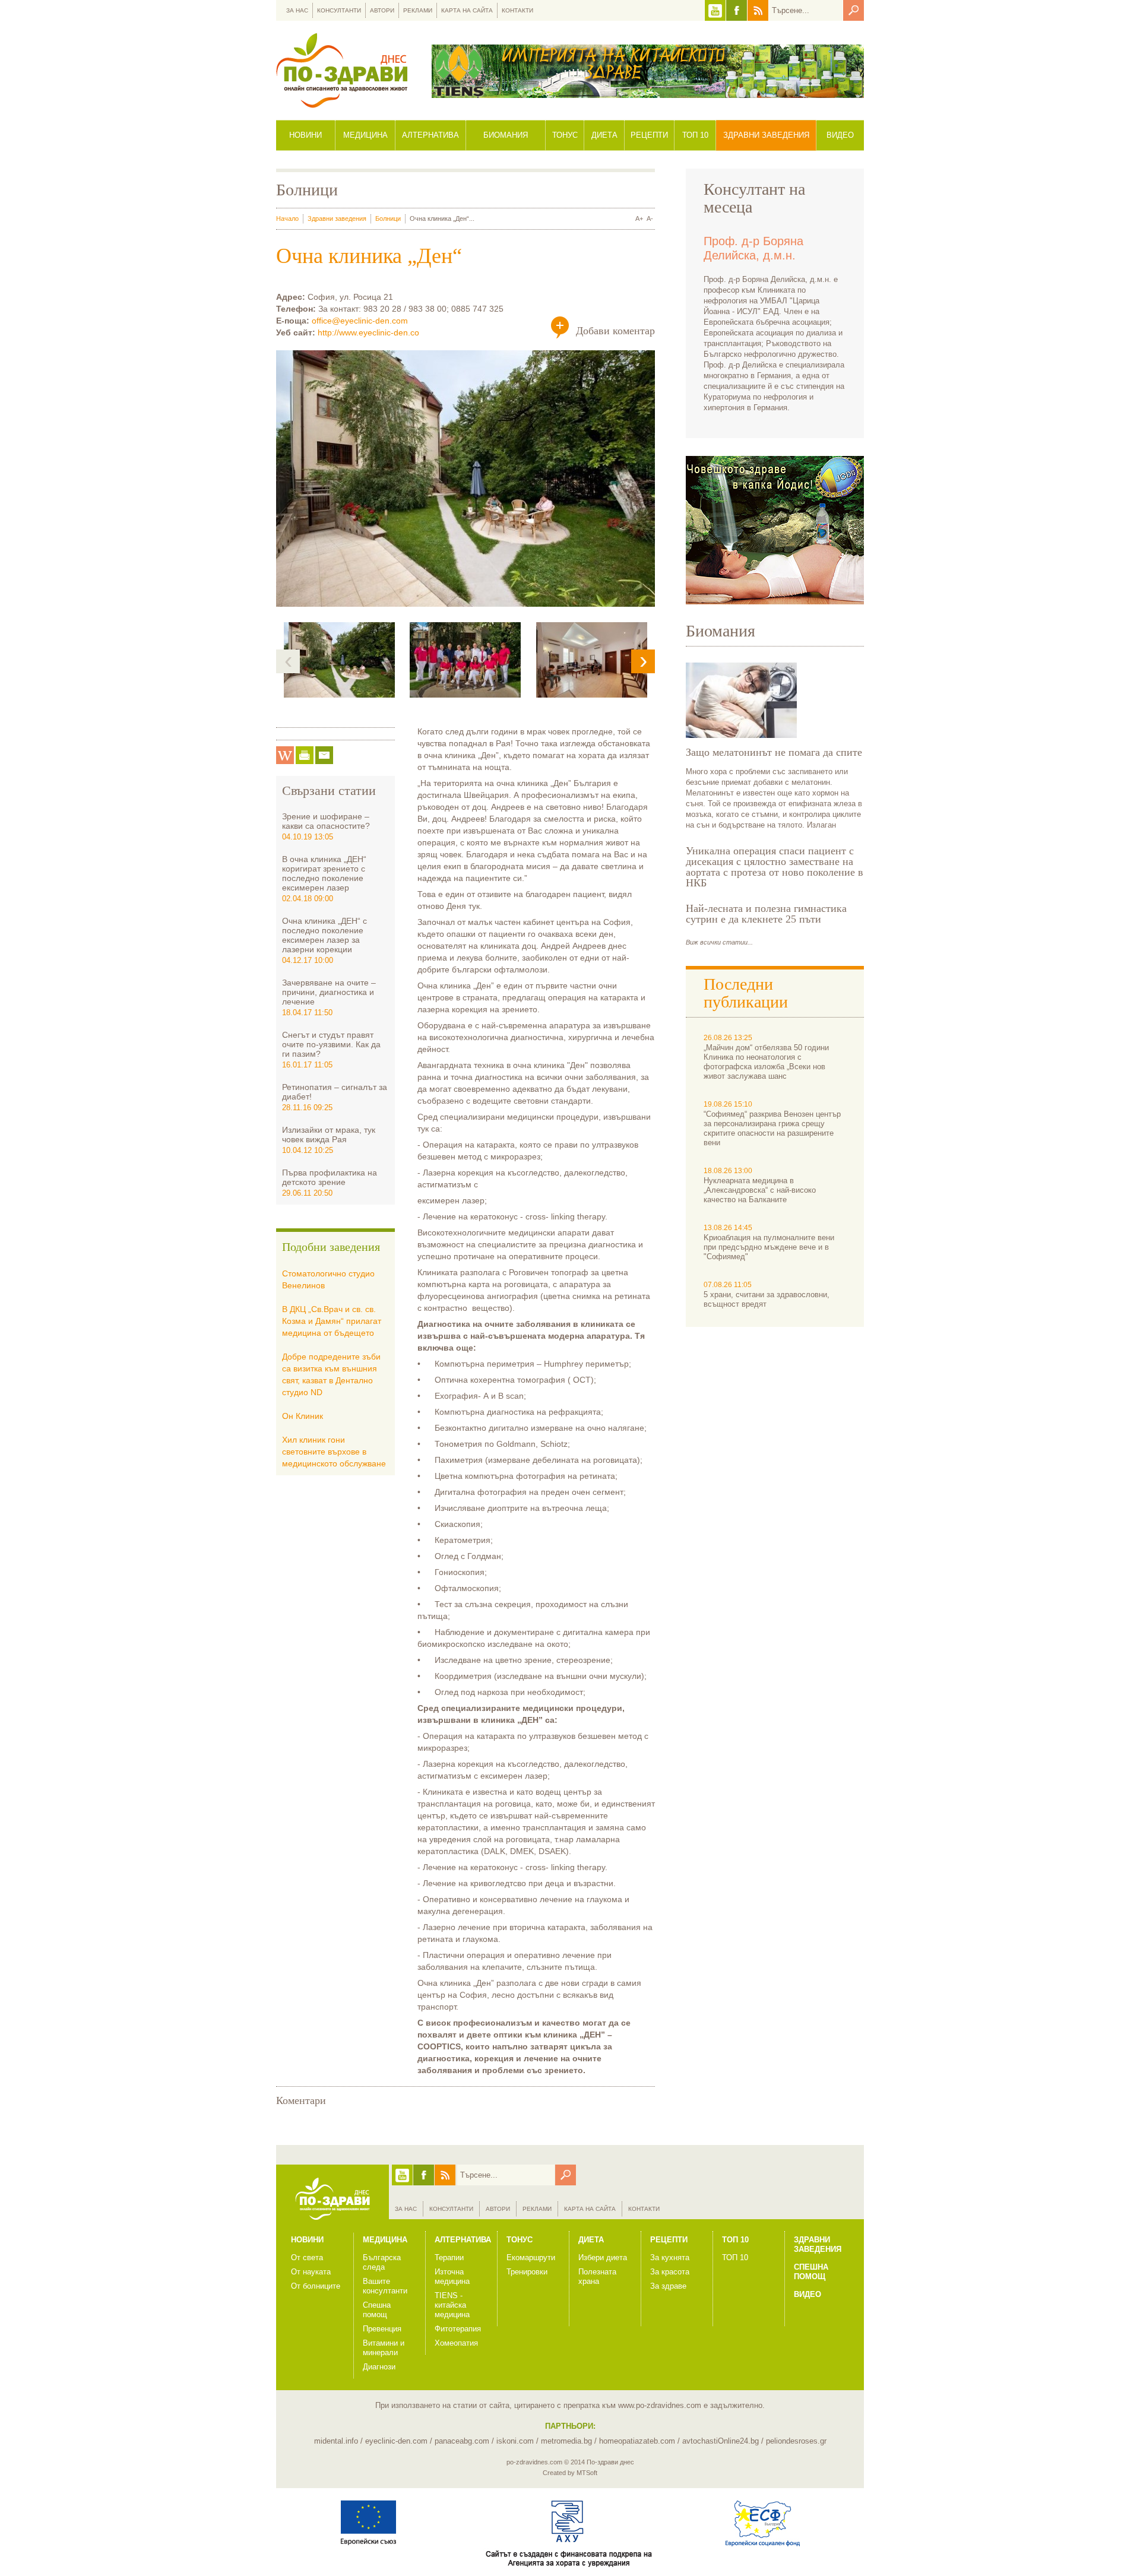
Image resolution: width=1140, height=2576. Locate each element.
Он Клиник (303, 1416)
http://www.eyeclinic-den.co (368, 332)
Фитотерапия (458, 2329)
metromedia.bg (566, 2441)
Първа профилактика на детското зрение (330, 1177)
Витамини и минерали (384, 2348)
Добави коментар (615, 331)
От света (307, 2257)
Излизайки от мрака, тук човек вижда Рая (329, 1135)
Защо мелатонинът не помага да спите (774, 752)
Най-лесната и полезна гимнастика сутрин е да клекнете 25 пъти (766, 914)
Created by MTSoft (570, 2473)
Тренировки (527, 2272)
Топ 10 (695, 135)
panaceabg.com (462, 2441)
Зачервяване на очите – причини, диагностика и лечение (329, 992)
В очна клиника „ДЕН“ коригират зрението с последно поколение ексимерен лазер (324, 873)
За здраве (668, 2286)
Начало (287, 218)
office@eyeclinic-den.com (360, 321)
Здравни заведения (766, 135)
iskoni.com (515, 2441)
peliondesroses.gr (796, 2441)
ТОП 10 (735, 2257)
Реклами (418, 10)
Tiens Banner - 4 (648, 71)
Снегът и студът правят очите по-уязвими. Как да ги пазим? (331, 1044)
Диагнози (379, 2367)
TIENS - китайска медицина (452, 2305)
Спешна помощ (377, 2310)
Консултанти (339, 10)
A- (650, 218)
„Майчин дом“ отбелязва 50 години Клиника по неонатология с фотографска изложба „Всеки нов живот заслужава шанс (766, 1062)
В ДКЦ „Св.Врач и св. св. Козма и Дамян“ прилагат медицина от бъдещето (332, 1321)
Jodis (775, 530)
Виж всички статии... (719, 942)
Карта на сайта (467, 10)
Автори (382, 10)
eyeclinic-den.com (396, 2441)
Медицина (365, 135)
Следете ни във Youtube (715, 10)
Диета (604, 135)
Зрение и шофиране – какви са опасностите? (326, 821)
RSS (758, 10)
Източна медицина (452, 2276)
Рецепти (649, 135)
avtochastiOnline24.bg (721, 2441)
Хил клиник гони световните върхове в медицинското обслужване (334, 1452)
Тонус (565, 135)
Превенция (382, 2329)
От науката (311, 2272)
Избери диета (603, 2257)
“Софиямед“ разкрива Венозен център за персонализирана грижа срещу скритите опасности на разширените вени (772, 1128)
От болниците (316, 2286)
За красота (670, 2272)
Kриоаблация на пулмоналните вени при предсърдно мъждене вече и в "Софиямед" (769, 1247)
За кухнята (670, 2257)
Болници (388, 218)
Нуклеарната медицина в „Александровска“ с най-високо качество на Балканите (760, 1190)
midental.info (336, 2441)
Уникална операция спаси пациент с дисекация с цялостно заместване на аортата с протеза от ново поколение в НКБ (775, 867)
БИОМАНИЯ (506, 135)
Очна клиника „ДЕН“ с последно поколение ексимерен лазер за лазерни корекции (324, 935)
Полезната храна (597, 2276)
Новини (305, 135)
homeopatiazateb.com (637, 2441)
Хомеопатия (456, 2343)
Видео (840, 135)
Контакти (517, 10)
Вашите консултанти (385, 2286)
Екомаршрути (531, 2257)
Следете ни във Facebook (737, 10)
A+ (639, 218)
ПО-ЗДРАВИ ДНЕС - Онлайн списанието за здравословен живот (342, 70)
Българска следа (382, 2262)
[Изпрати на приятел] (324, 755)
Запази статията (285, 755)
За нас (297, 10)
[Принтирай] (305, 755)
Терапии (449, 2257)
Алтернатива (430, 135)
